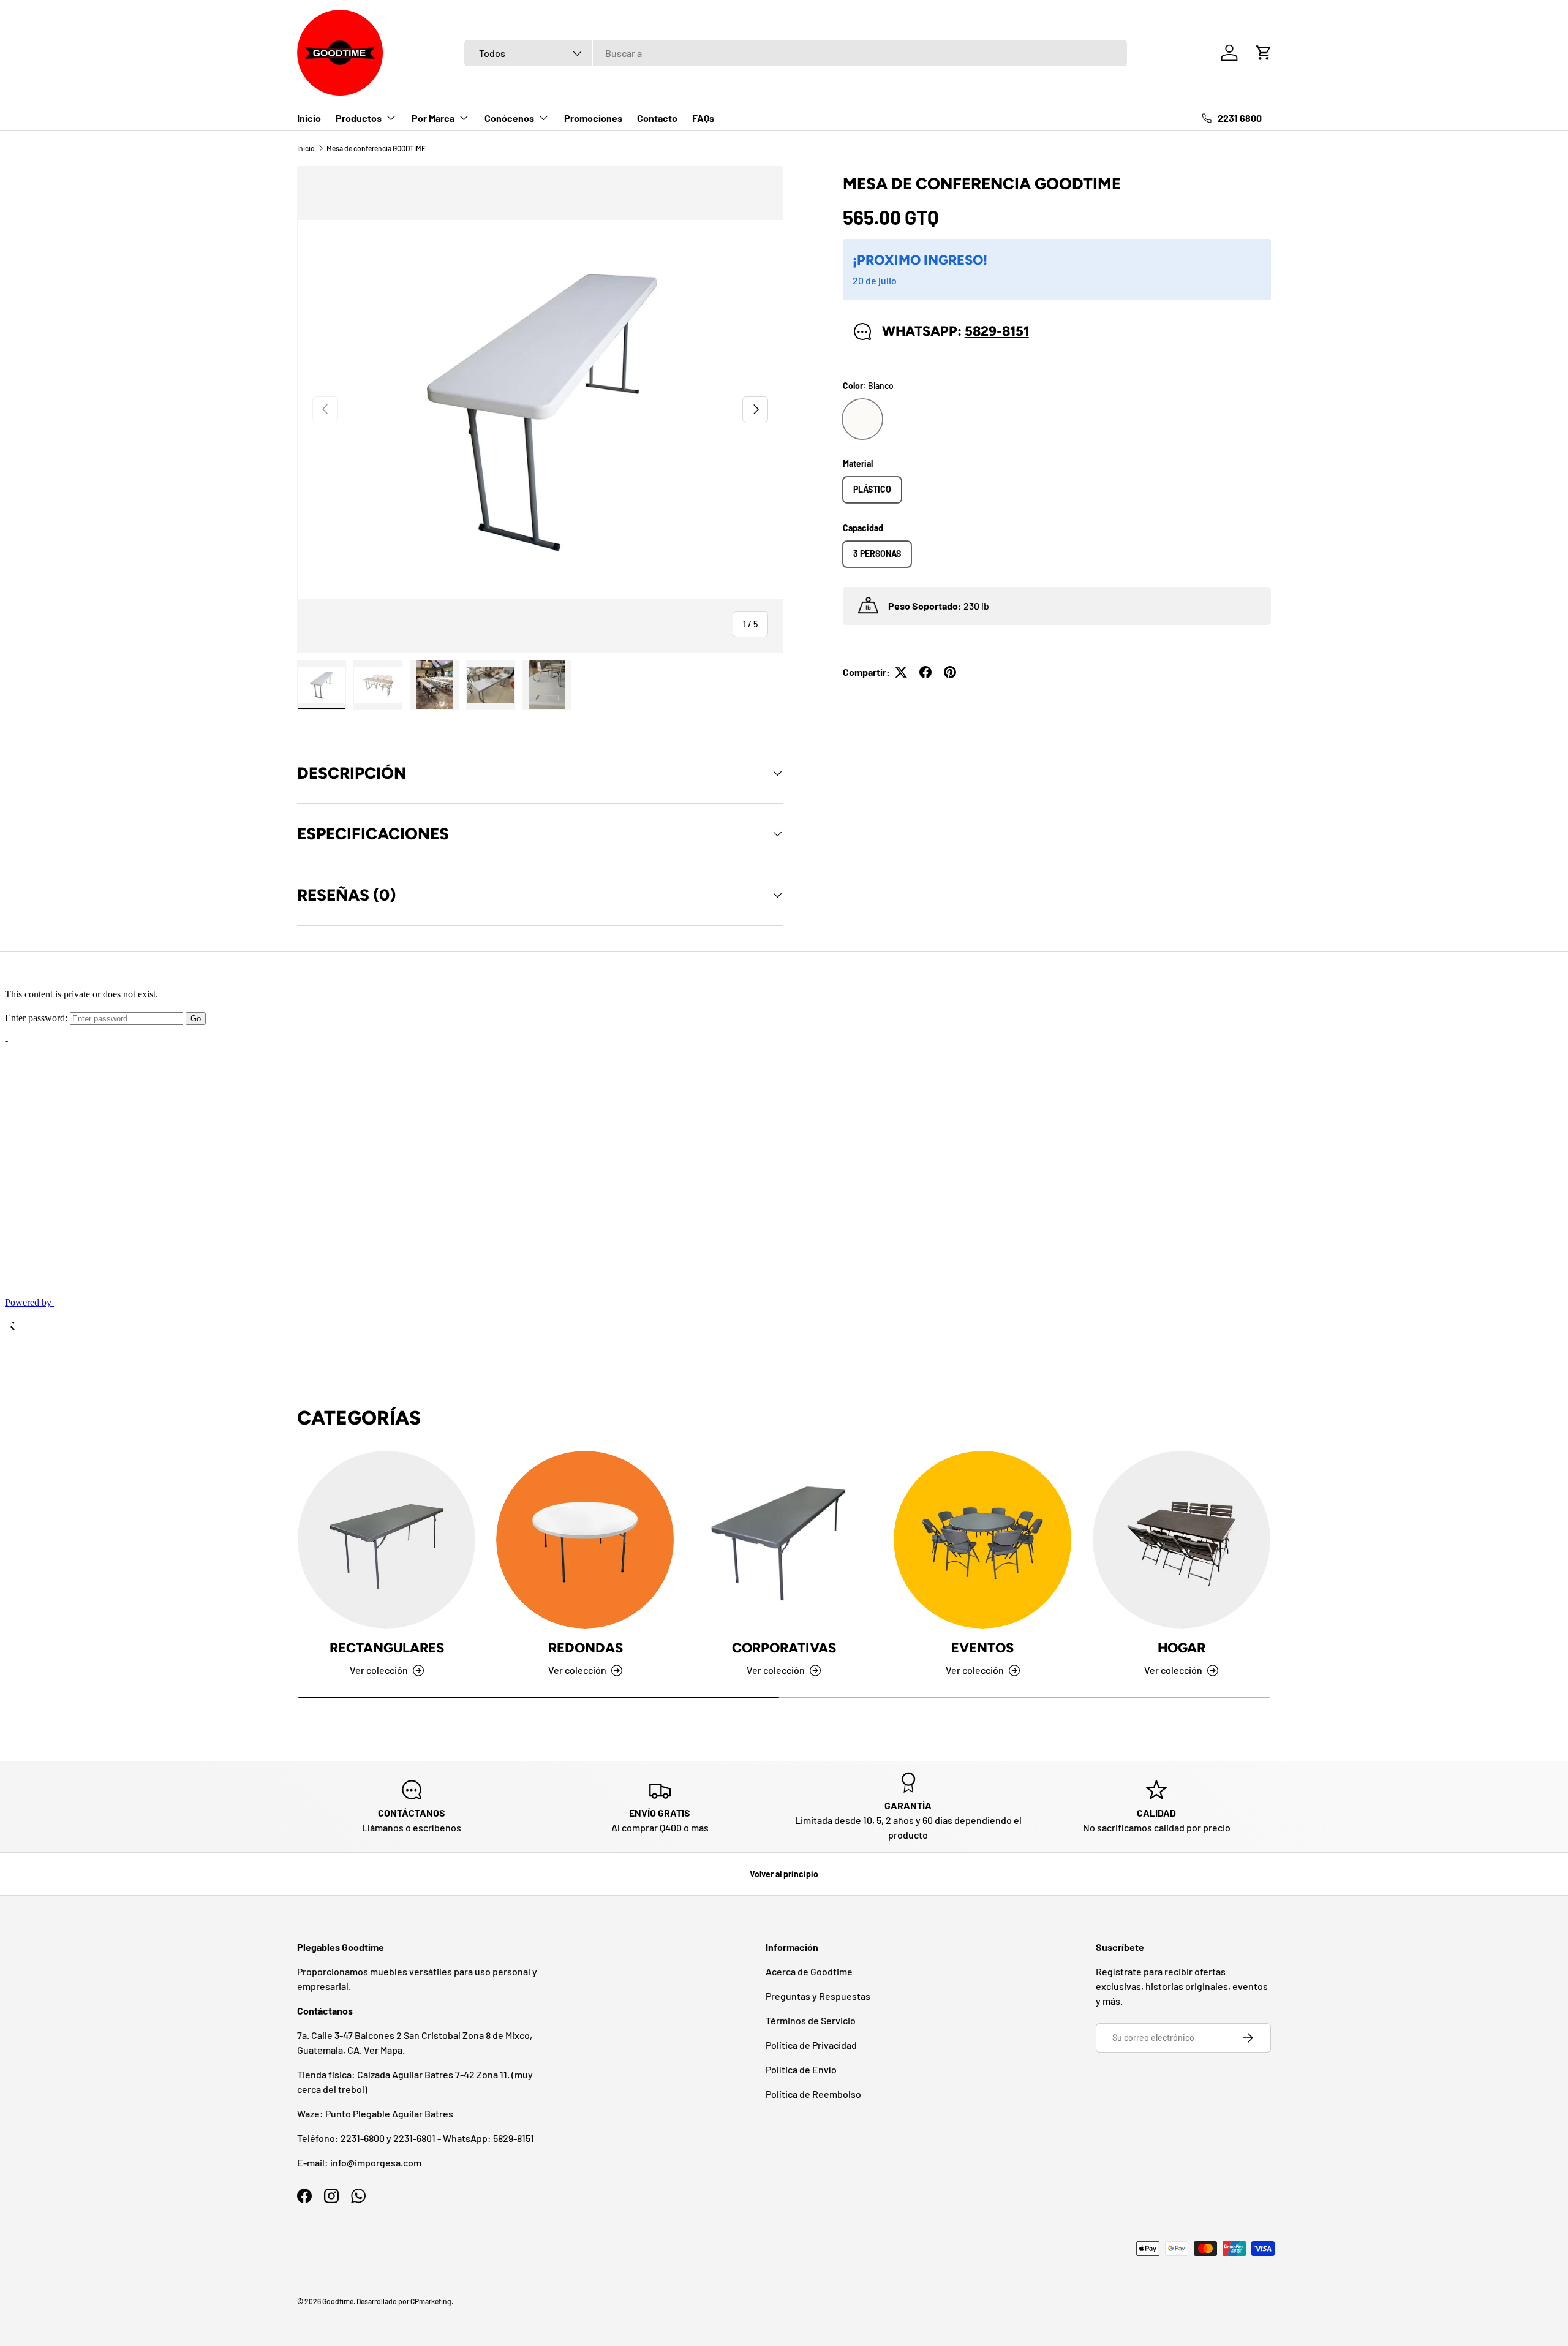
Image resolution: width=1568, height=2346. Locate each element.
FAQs (703, 118)
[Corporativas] (784, 1540)
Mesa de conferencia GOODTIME (376, 148)
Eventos (982, 1648)
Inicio (309, 118)
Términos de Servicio (811, 2020)
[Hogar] (1182, 1540)
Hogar (1182, 1648)
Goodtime (338, 2301)
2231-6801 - (418, 2138)
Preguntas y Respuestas (818, 1996)
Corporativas (784, 1648)
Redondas (586, 1648)
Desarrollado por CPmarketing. (405, 2301)
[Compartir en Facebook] (925, 672)
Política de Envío (801, 2069)
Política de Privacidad (811, 2045)
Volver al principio (784, 1874)
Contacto (657, 118)
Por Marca (433, 118)
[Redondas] (585, 1540)
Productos (359, 118)
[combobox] (796, 53)
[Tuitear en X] (901, 672)
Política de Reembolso (813, 2094)
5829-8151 (997, 331)
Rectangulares (387, 1648)
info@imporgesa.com (376, 2162)
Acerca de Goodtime (809, 1971)
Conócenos (509, 118)
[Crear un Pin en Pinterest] (950, 672)
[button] (1264, 53)
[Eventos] (982, 1540)
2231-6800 (363, 2138)
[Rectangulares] (386, 1540)
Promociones (593, 118)
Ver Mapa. (384, 2050)
